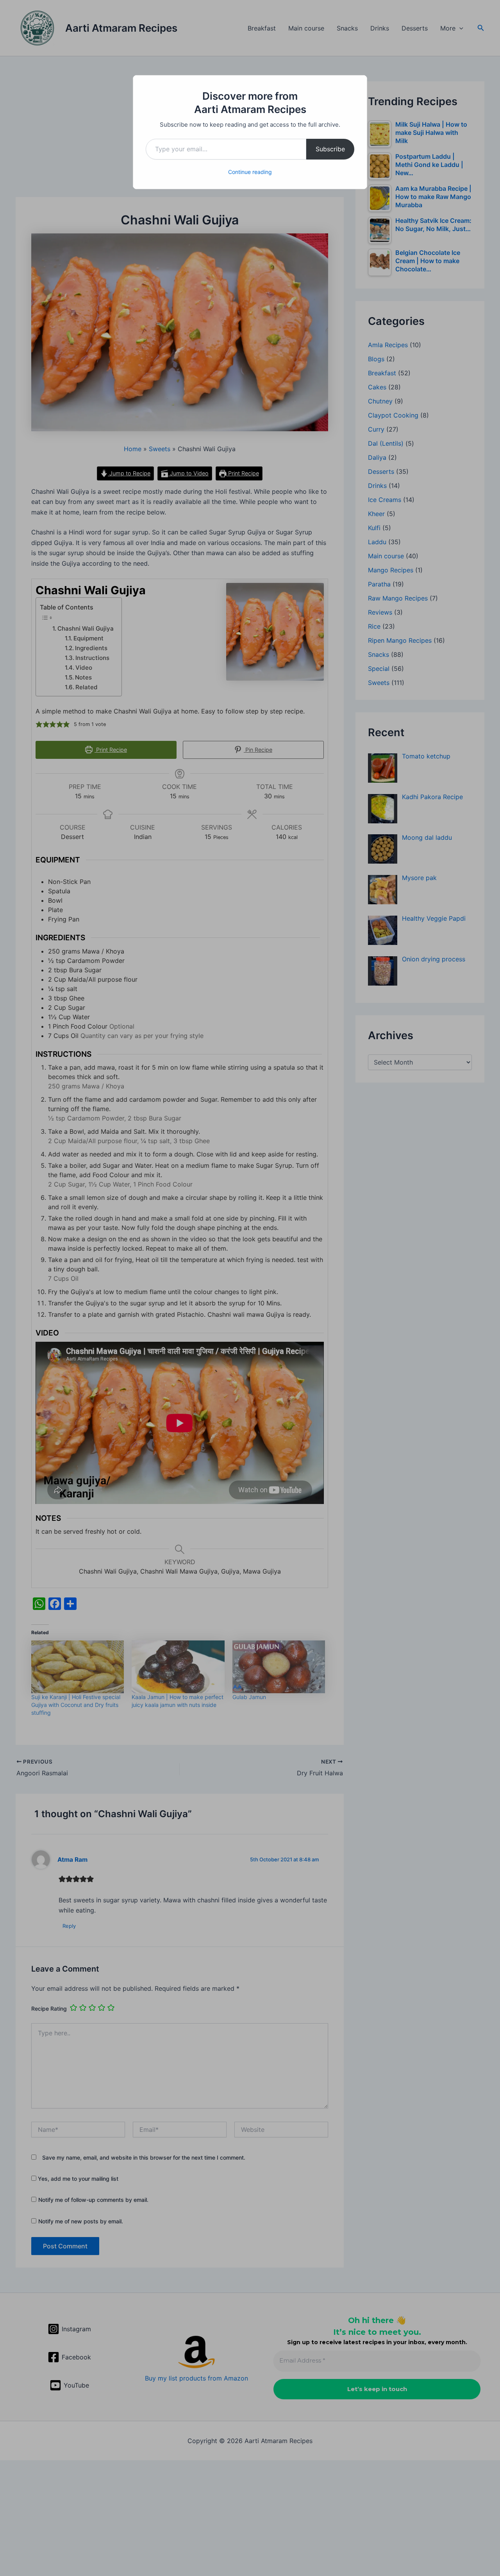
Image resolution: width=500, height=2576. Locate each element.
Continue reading (250, 172)
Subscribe (330, 149)
